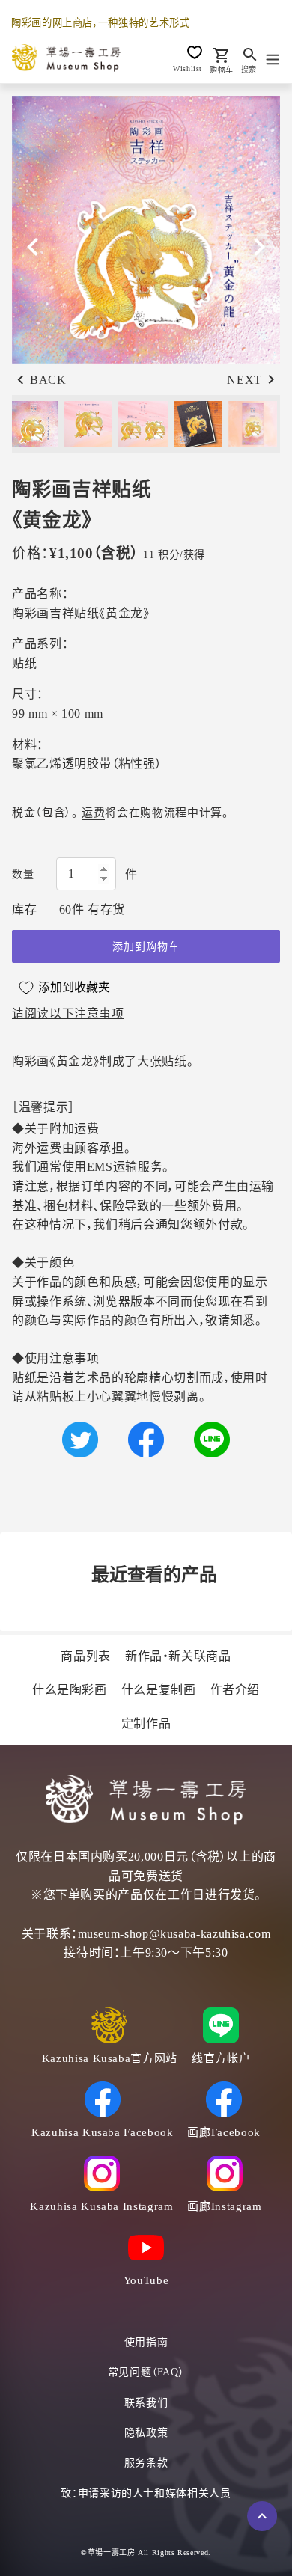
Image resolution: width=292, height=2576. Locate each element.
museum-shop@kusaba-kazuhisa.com (174, 1934)
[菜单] (273, 58)
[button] (259, 247)
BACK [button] (48, 380)
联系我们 (146, 2403)
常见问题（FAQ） (146, 2372)
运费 (93, 813)
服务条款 (146, 2463)
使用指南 (146, 2342)
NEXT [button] (244, 380)
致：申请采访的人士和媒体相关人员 (146, 2493)
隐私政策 (146, 2433)
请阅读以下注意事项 (68, 1013)
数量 (23, 874)
